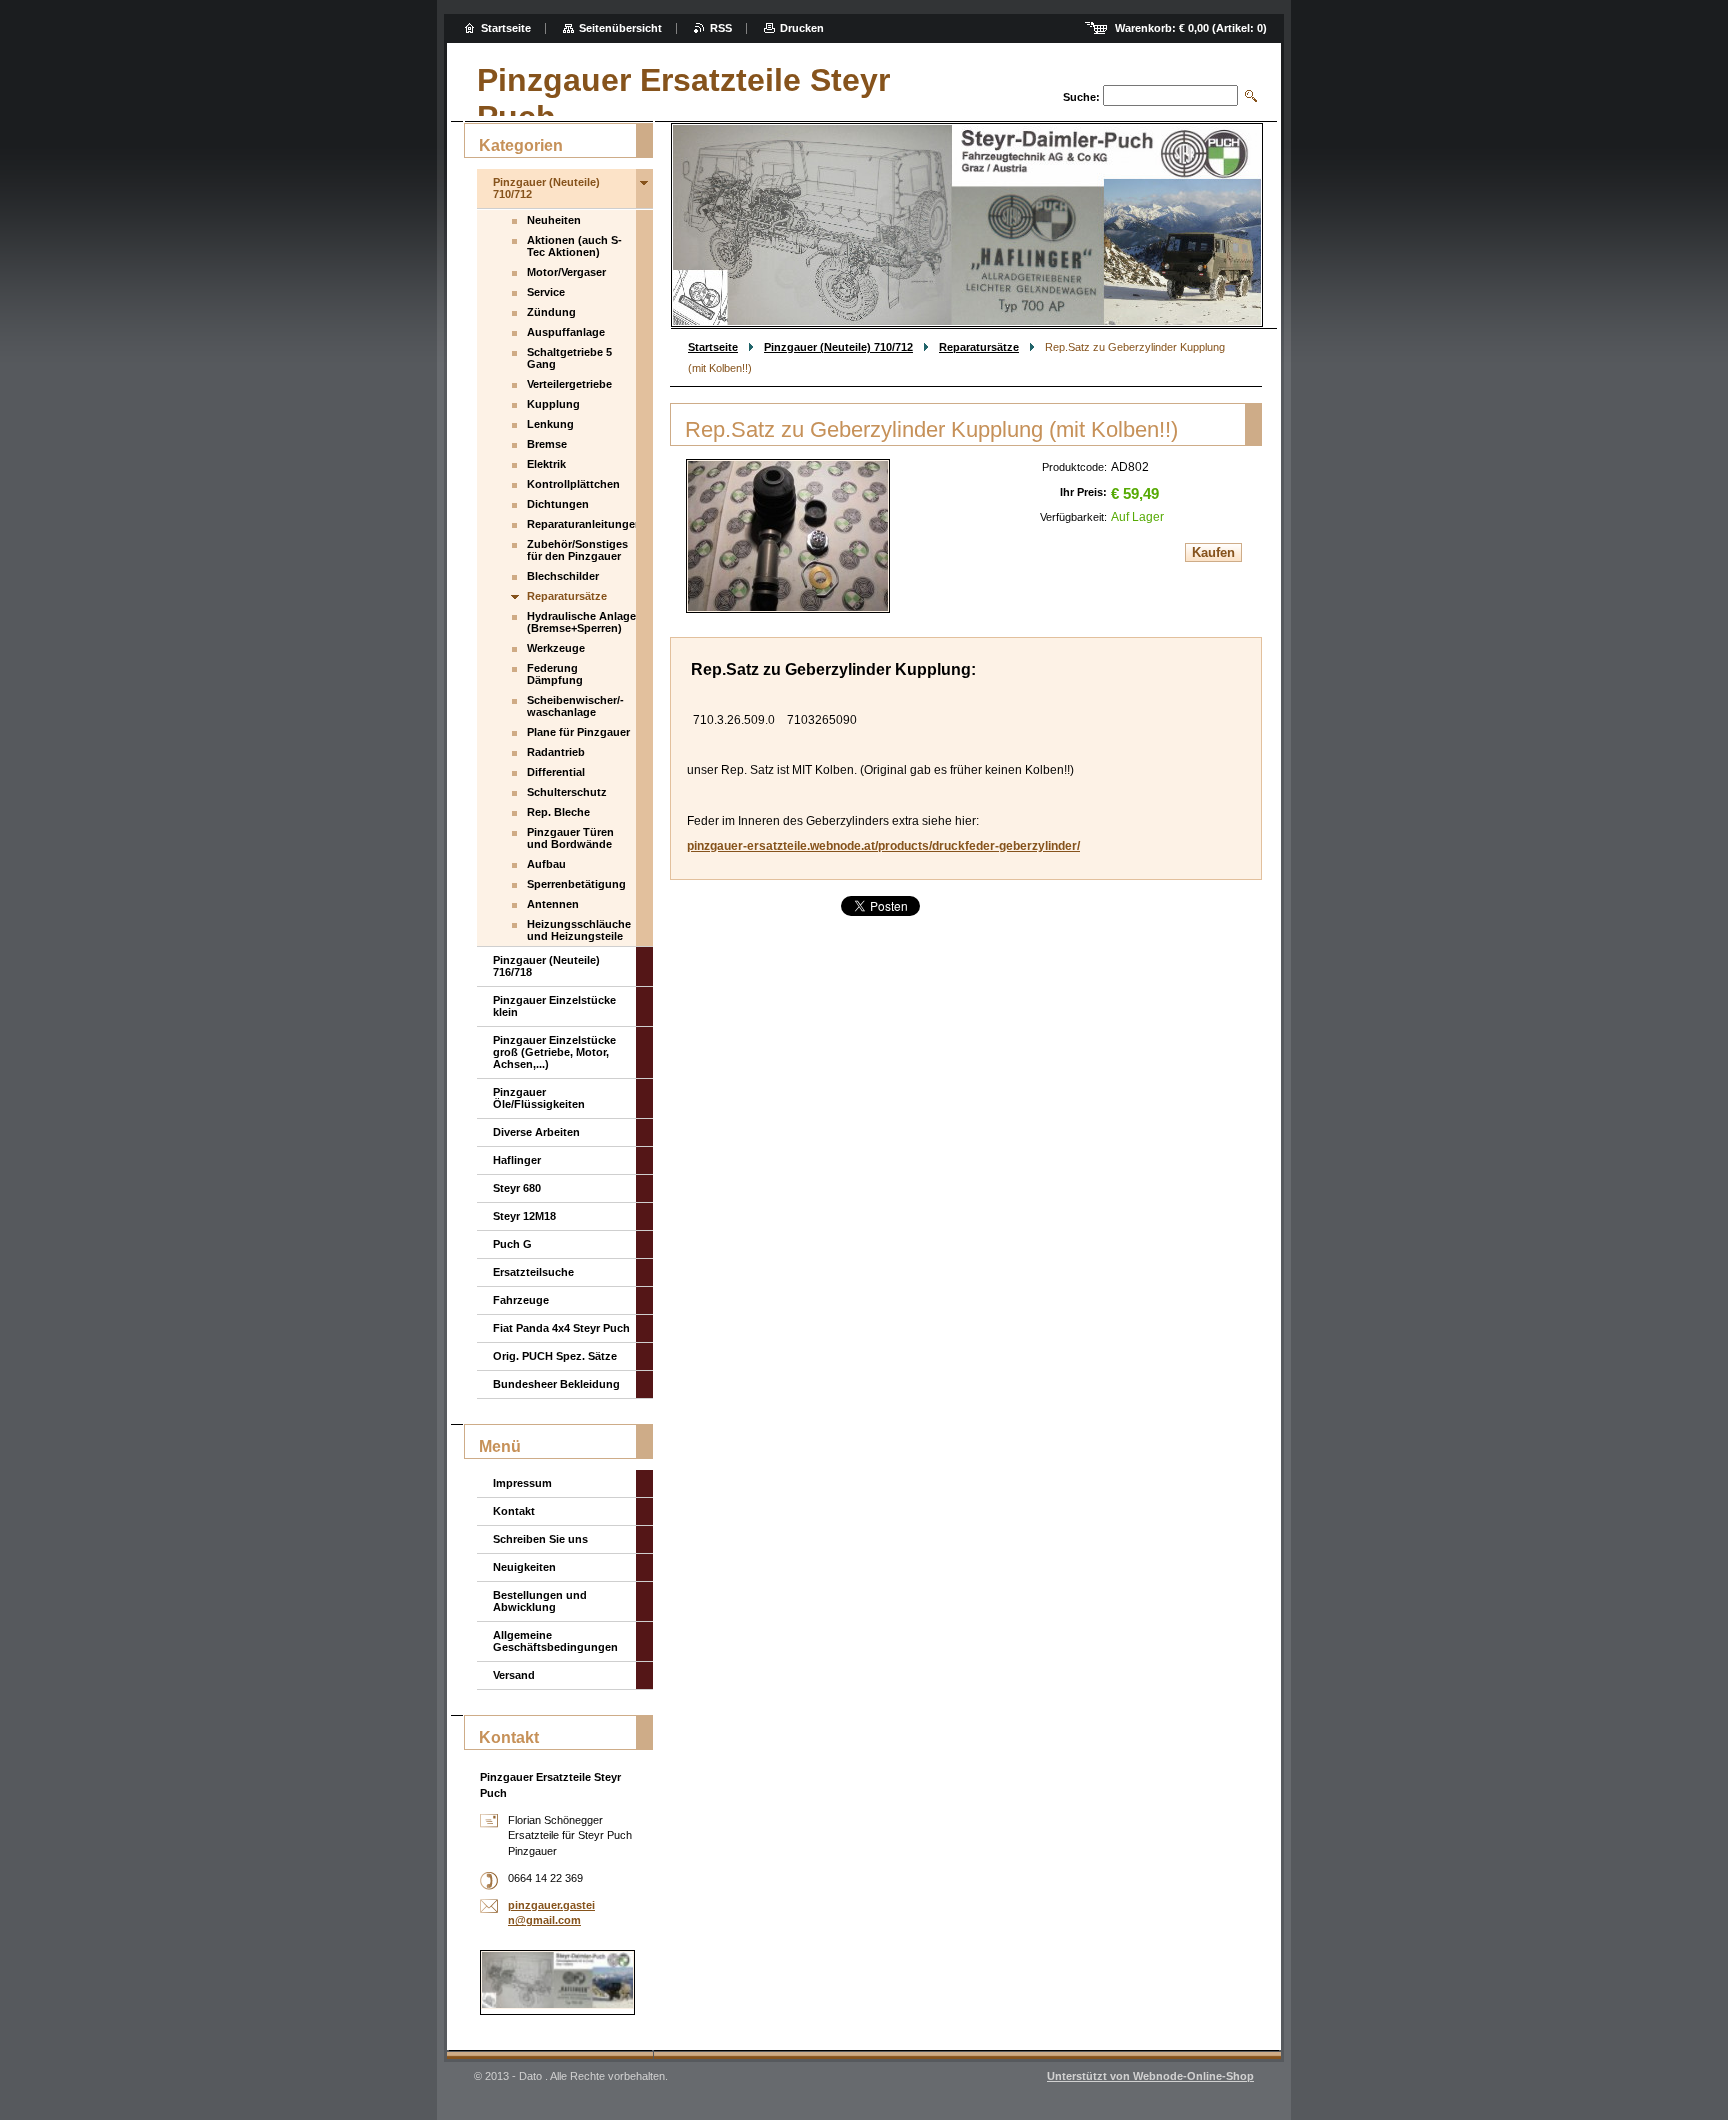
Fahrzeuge (521, 1300)
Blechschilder (563, 576)
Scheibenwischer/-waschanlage (575, 706)
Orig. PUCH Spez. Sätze (555, 1356)
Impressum (522, 1483)
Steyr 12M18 (524, 1216)
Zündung (551, 312)
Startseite (713, 347)
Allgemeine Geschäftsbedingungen (555, 1641)
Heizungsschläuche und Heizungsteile (579, 930)
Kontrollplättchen (573, 484)
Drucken (802, 28)
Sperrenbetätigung (576, 884)
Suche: (1081, 97)
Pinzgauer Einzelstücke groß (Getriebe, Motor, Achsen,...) (554, 1052)
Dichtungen (558, 504)
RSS (721, 28)
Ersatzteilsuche (533, 1272)
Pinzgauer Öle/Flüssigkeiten (539, 1098)
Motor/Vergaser (566, 272)
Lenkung (550, 424)
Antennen (553, 904)
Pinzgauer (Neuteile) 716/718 (546, 966)
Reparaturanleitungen (581, 524)
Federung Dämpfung (555, 674)
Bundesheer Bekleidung (556, 1384)
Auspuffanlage (566, 332)
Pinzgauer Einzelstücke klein (554, 1006)
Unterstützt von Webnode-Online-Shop (1150, 2076)
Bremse (547, 444)
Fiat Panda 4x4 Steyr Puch (561, 1328)
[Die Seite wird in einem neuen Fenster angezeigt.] (788, 536)
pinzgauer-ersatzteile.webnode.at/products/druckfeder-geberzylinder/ (883, 846)
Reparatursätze (979, 347)
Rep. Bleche (558, 812)
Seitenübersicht (620, 28)
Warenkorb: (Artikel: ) (1191, 28)
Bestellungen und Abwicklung (540, 1601)
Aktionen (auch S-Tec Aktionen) (574, 246)
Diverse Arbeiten (536, 1132)
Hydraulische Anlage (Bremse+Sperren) (581, 622)
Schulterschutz (567, 792)
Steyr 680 (517, 1188)
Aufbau (546, 864)
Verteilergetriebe (569, 384)
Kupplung (553, 404)
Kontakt (514, 1511)
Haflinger (517, 1160)
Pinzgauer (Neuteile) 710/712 (838, 347)
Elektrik (546, 464)
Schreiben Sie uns (540, 1539)
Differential (556, 772)
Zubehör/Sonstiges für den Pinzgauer (577, 550)
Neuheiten (554, 220)
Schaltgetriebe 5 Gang (569, 358)
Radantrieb (556, 752)
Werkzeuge (556, 648)
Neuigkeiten (524, 1567)
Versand (514, 1675)
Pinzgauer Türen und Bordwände (570, 838)
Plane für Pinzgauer (578, 732)
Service (546, 292)
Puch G (512, 1244)
